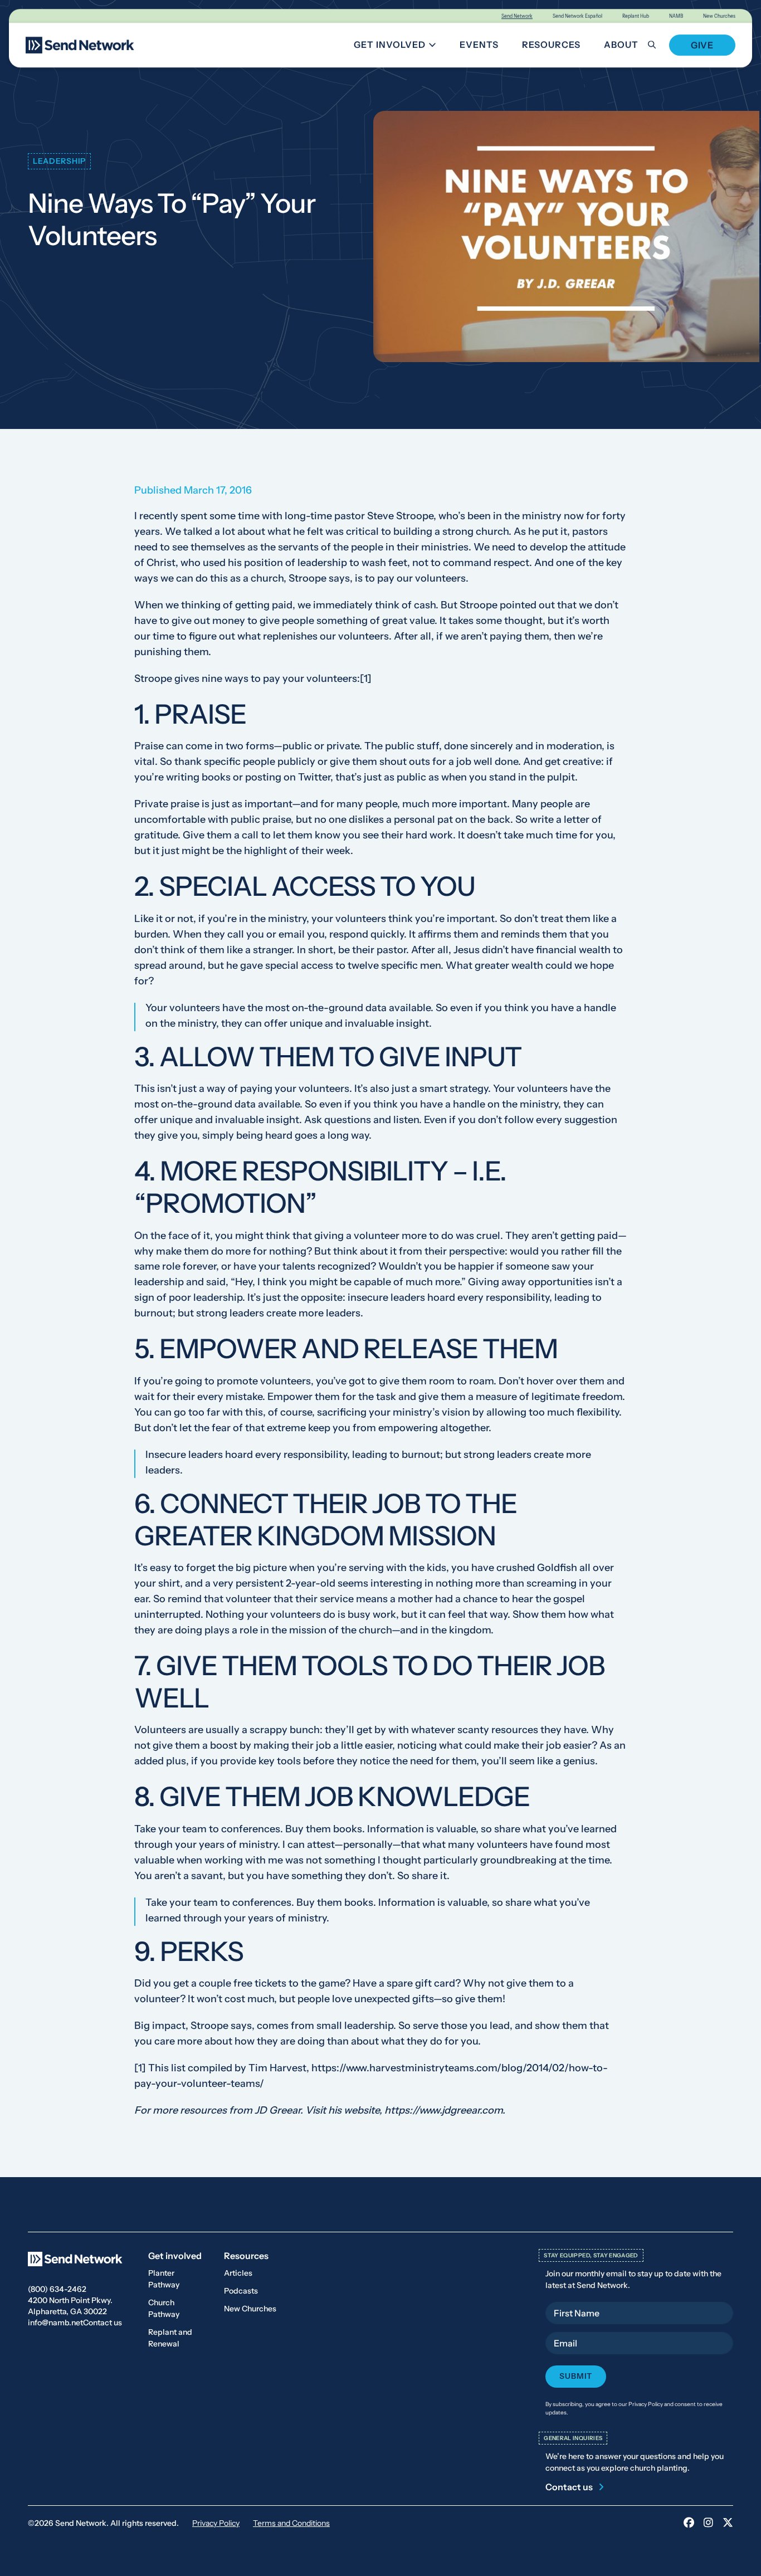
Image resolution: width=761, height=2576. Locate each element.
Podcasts (241, 2291)
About (621, 45)
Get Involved (399, 47)
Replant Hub (636, 16)
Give (702, 45)
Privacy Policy (216, 2523)
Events (479, 45)
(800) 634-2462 (57, 2289)
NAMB (676, 16)
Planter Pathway (164, 2279)
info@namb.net (55, 2323)
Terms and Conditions (291, 2523)
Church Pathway (164, 2308)
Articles (238, 2273)
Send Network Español (577, 16)
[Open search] (658, 45)
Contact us (103, 2323)
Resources (551, 45)
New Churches (719, 16)
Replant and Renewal (170, 2338)
